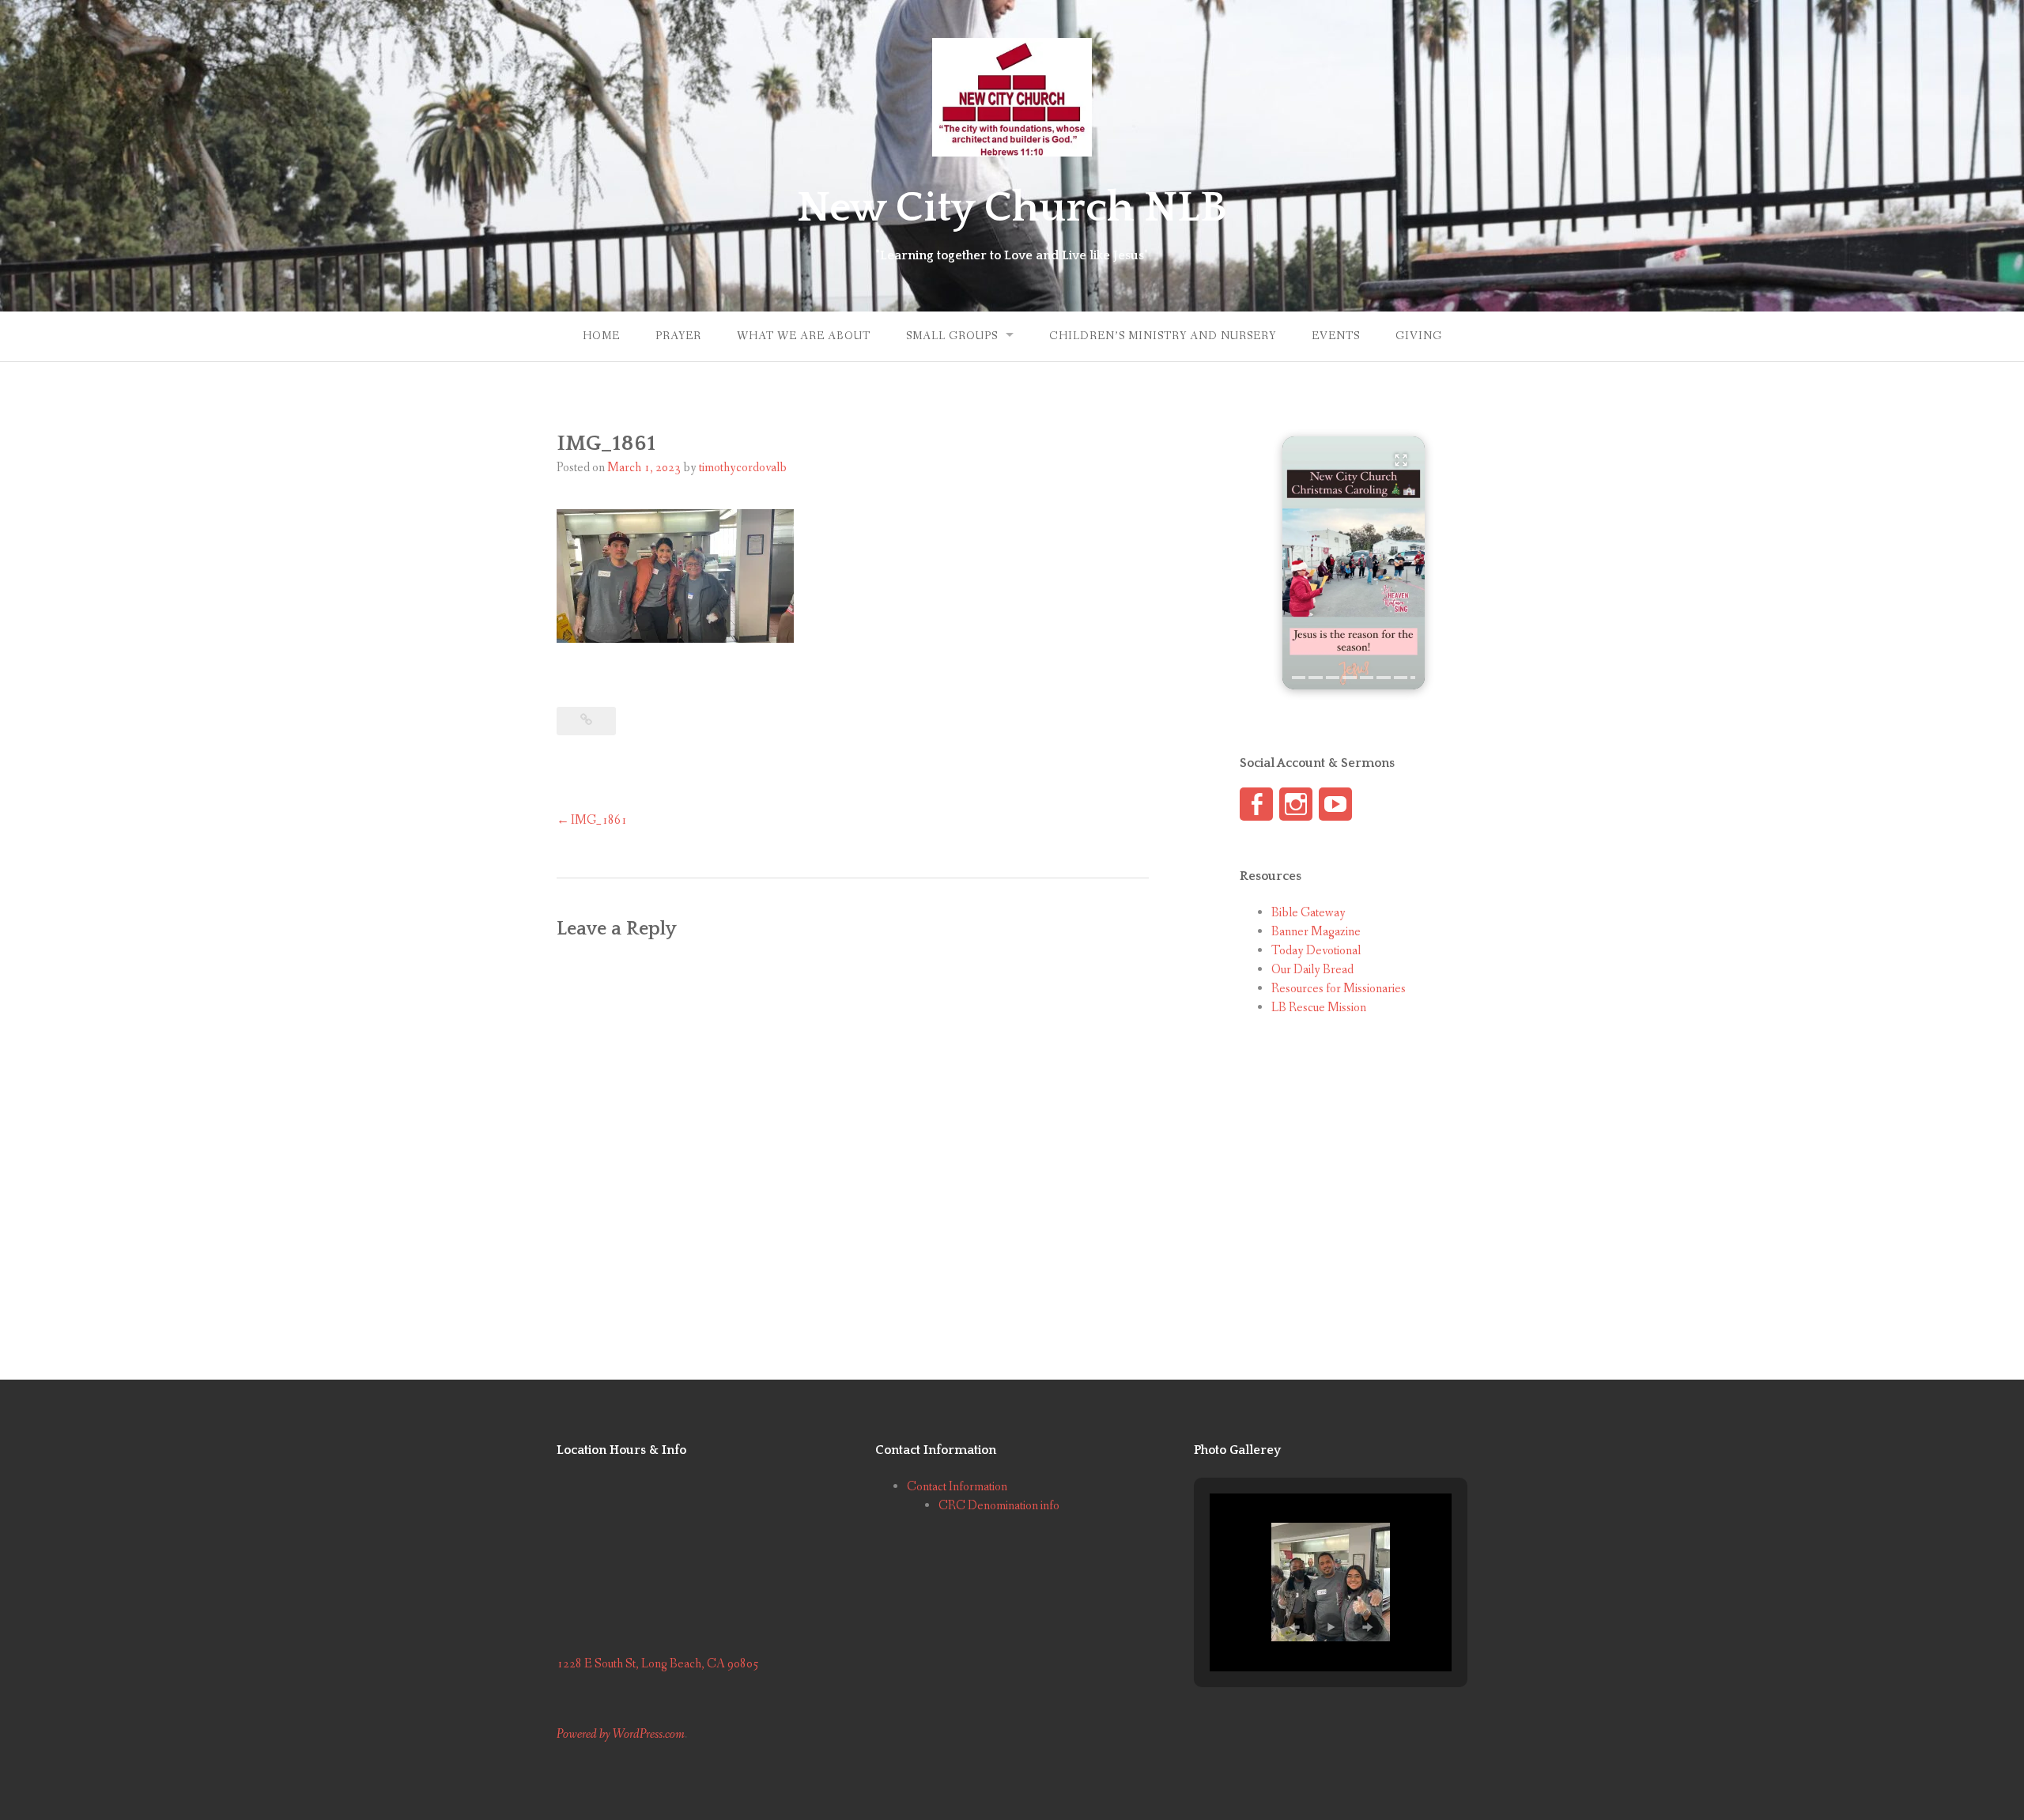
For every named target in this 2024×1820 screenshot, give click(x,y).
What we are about (804, 336)
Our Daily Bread (1312, 970)
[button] (1354, 563)
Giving (1419, 336)
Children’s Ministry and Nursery (1163, 336)
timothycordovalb (743, 468)
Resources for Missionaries (1339, 989)
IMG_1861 (599, 820)
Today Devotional (1316, 951)
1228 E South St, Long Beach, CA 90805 (658, 1664)
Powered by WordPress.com (621, 1734)
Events (1336, 336)
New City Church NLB (1012, 208)
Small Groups (952, 336)
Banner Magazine (1316, 932)
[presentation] (1299, 678)
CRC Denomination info (999, 1506)
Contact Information (957, 1487)
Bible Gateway (1308, 913)
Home (601, 336)
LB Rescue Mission (1319, 1008)
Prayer (678, 336)
